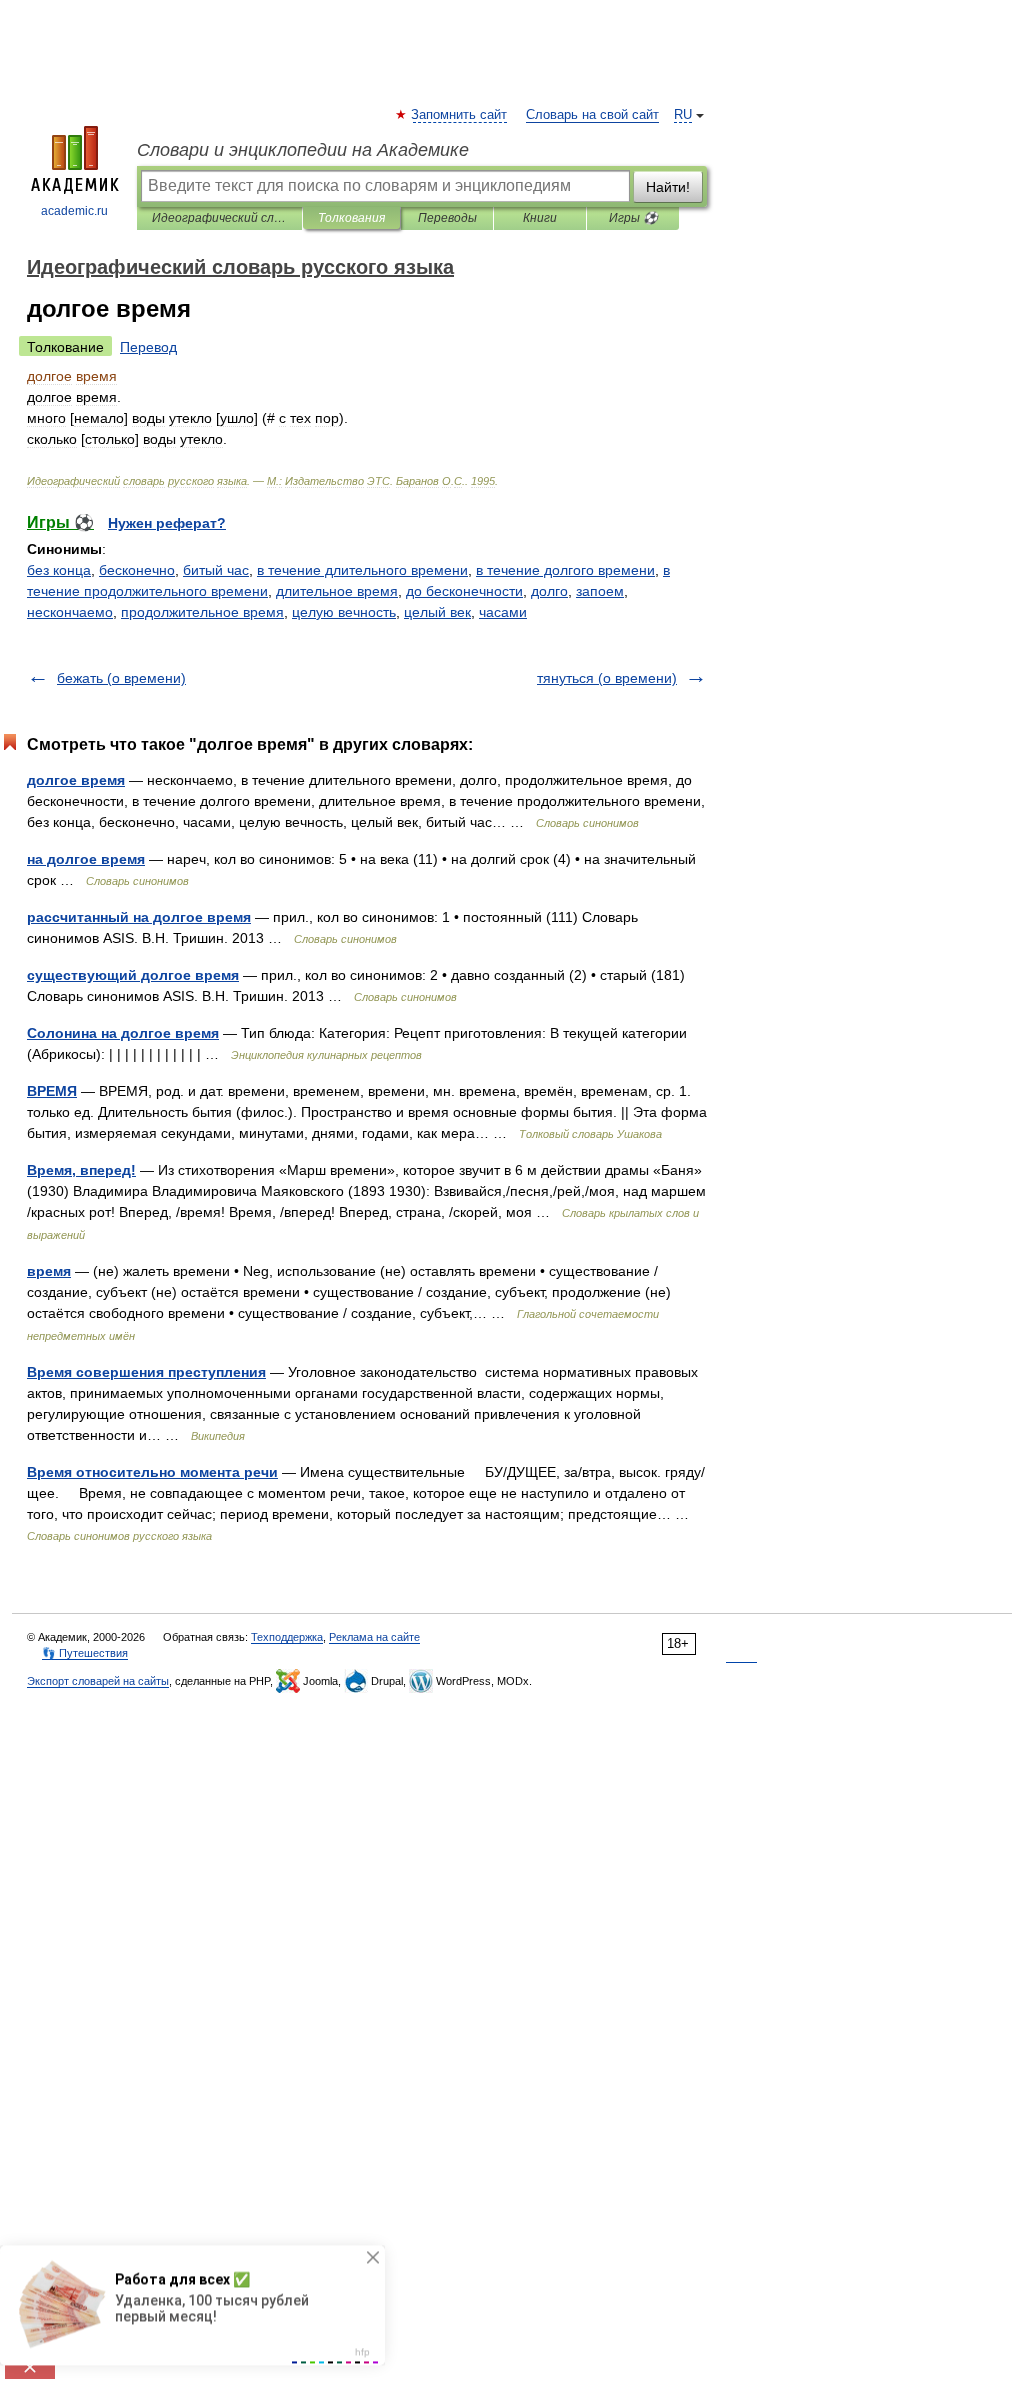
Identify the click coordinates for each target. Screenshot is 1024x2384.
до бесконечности (464, 591)
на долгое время (86, 859)
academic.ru (74, 211)
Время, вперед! (81, 1170)
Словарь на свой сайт (592, 115)
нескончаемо (70, 612)
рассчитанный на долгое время (139, 917)
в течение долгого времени (565, 570)
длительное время (337, 591)
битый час (216, 570)
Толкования (351, 218)
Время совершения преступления (146, 1372)
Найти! (668, 187)
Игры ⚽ (633, 218)
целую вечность (344, 612)
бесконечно (137, 570)
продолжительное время (202, 612)
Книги (540, 218)
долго (549, 591)
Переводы (447, 218)
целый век (437, 612)
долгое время (76, 780)
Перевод (148, 347)
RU (683, 115)
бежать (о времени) (121, 678)
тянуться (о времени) (607, 678)
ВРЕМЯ (52, 1091)
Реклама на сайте (374, 1637)
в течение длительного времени (362, 570)
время (49, 1271)
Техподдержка (287, 1637)
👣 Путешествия (85, 1653)
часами (503, 612)
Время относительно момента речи (152, 1472)
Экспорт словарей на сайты (98, 1681)
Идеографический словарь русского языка (219, 218)
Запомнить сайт (460, 115)
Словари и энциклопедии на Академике (303, 150)
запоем (600, 591)
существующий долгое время (133, 975)
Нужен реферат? (167, 523)
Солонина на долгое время (123, 1033)
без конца (59, 570)
